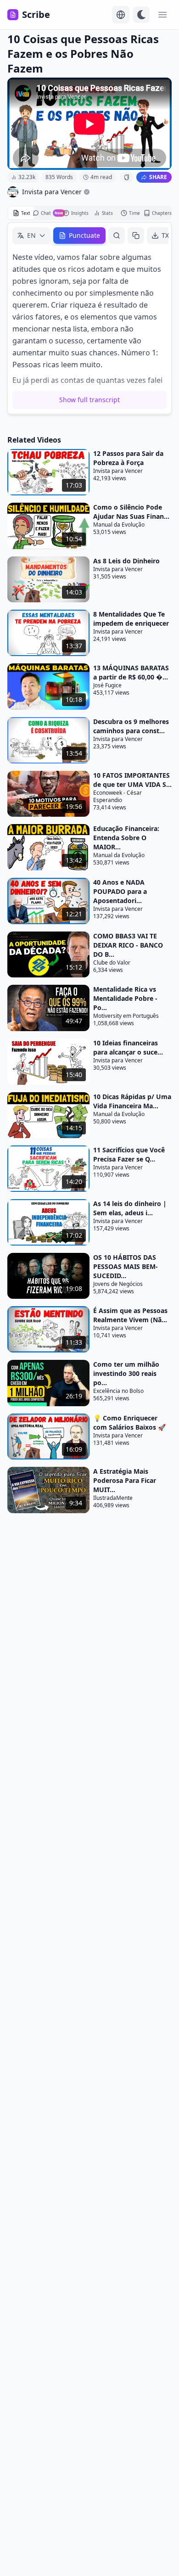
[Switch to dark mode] (141, 15)
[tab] (21, 213)
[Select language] (121, 15)
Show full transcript (89, 400)
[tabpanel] (89, 318)
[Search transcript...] (117, 236)
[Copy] (136, 236)
